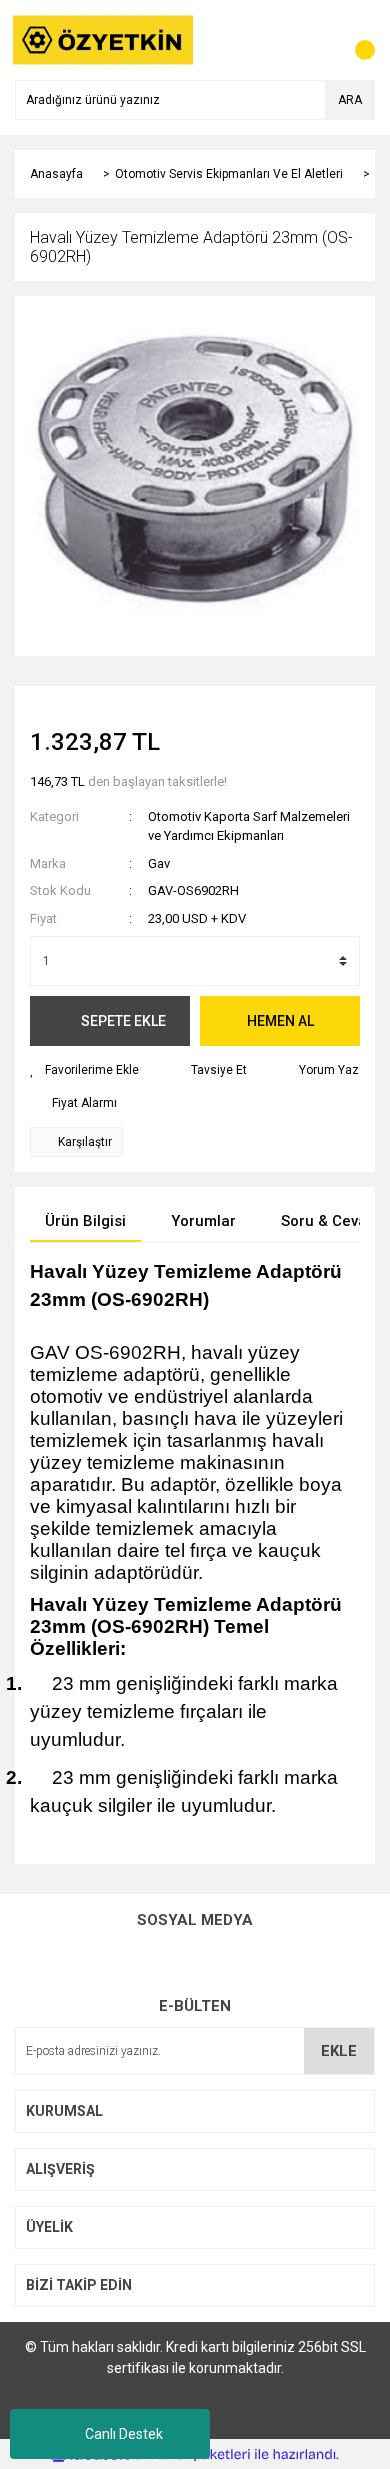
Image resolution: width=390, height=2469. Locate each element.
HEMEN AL (280, 1021)
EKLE (339, 2051)
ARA (350, 100)
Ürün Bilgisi (85, 1221)
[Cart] (355, 40)
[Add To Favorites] (84, 1070)
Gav (159, 863)
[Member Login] (315, 40)
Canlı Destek (124, 2434)
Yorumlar (203, 1221)
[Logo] (103, 39)
